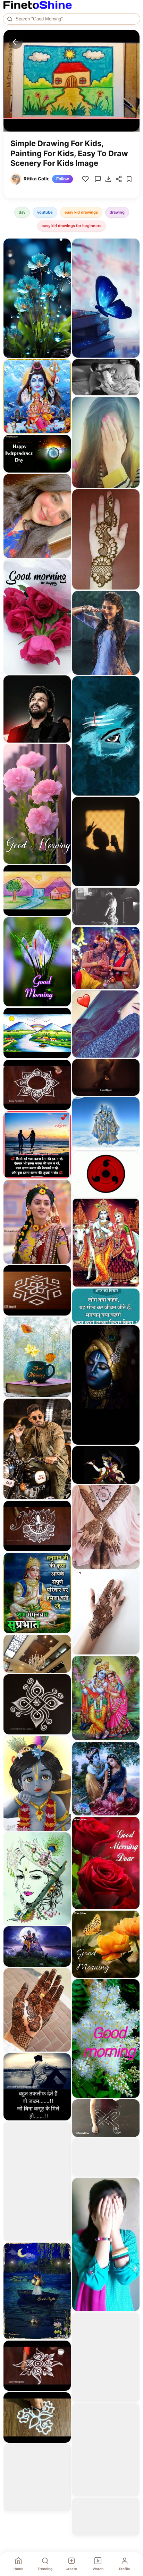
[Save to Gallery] (63, 259)
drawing (117, 212)
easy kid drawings (81, 212)
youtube (45, 212)
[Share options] (63, 246)
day (22, 212)
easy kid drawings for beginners (71, 226)
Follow (62, 179)
